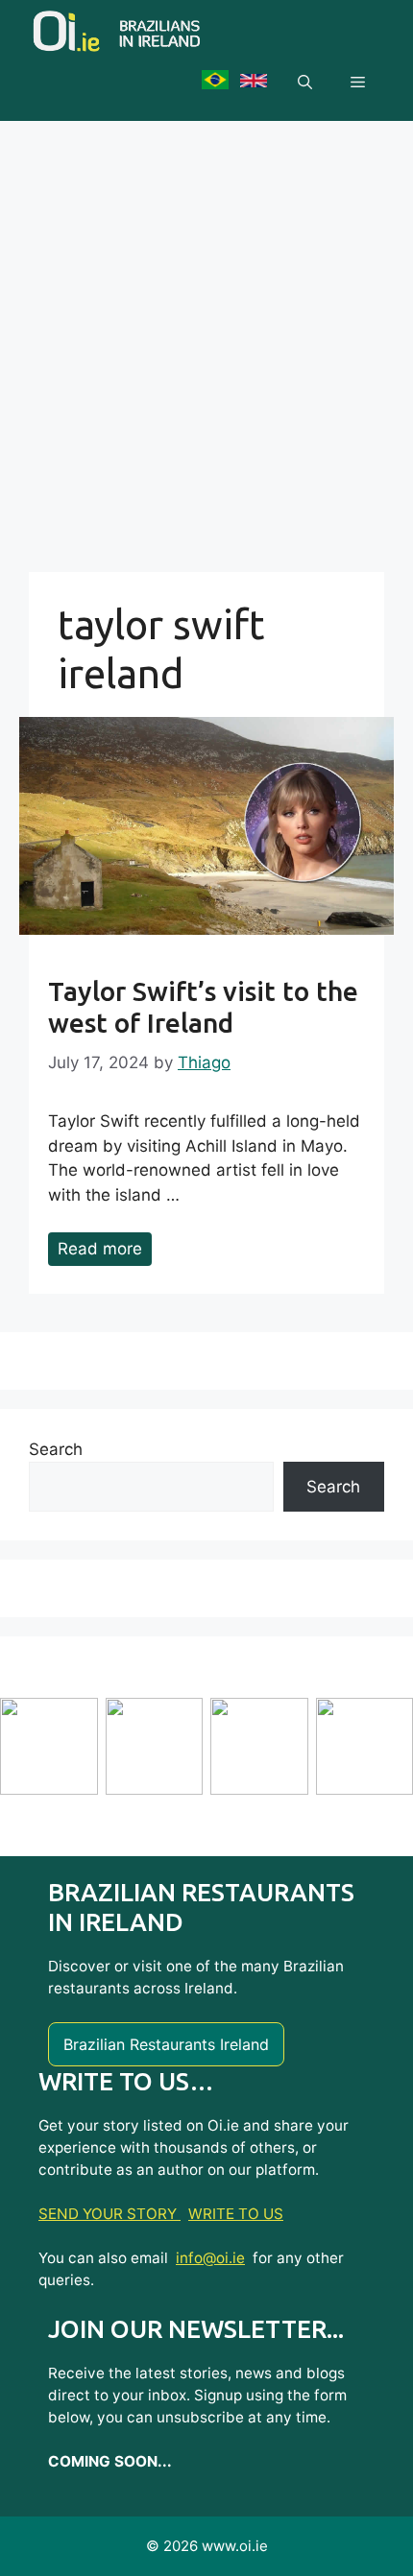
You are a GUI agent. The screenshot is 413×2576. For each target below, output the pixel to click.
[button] (305, 83)
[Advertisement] (206, 337)
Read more (100, 1249)
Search (56, 1449)
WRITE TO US (236, 2214)
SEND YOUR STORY (109, 2214)
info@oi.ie (210, 2258)
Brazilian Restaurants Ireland (166, 2044)
